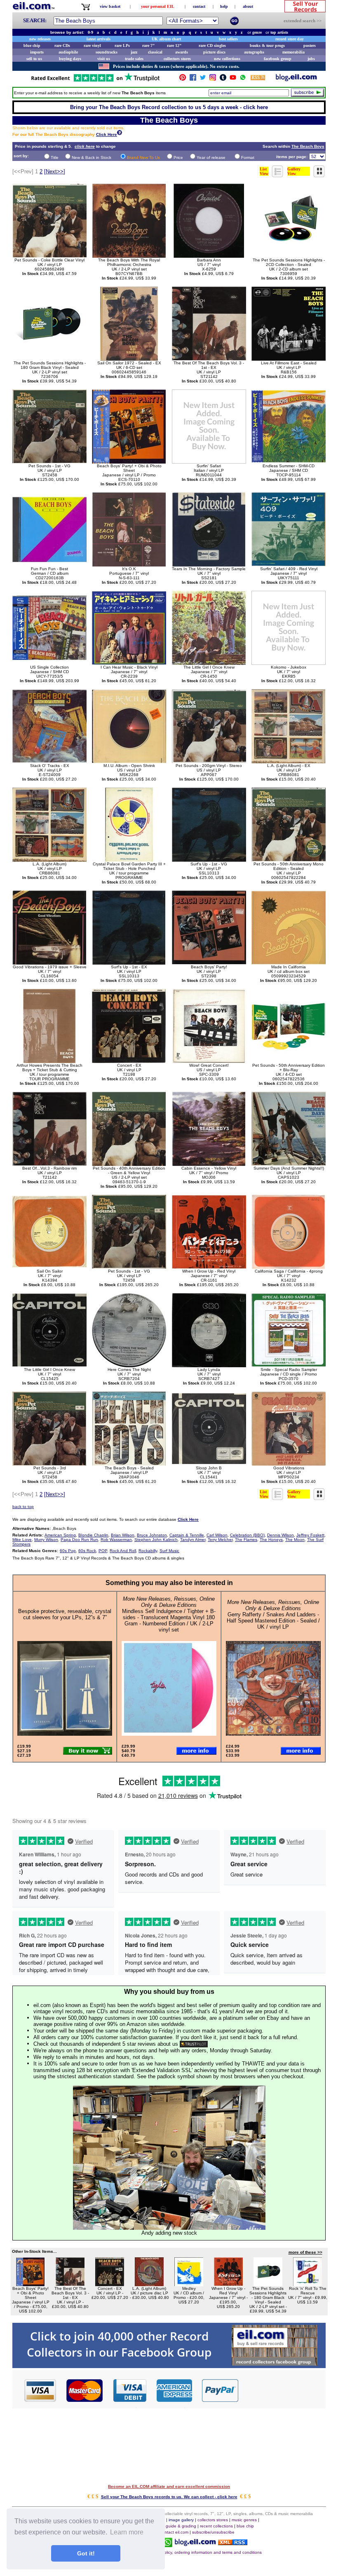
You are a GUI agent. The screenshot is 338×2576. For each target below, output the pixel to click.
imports (37, 52)
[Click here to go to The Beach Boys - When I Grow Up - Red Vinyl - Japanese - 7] (228, 2284)
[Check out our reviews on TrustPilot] (194, 2044)
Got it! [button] (86, 2553)
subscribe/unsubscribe (213, 2532)
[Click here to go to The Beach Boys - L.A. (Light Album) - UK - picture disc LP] (149, 2284)
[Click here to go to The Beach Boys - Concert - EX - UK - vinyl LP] (110, 2284)
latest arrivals (99, 39)
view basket (110, 6)
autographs (254, 52)
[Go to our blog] (296, 79)
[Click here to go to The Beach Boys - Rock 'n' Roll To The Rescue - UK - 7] (307, 2284)
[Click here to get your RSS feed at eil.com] (258, 79)
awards (182, 52)
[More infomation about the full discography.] (120, 134)
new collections (227, 59)
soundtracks (107, 52)
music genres (244, 2520)
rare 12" (174, 45)
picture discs (214, 52)
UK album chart (166, 39)
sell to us (34, 59)
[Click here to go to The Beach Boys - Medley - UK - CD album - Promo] (189, 2284)
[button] (282, 2390)
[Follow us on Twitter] (203, 79)
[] (55, 171)
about (248, 6)
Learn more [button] (127, 2532)
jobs (311, 59)
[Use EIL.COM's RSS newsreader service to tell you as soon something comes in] (233, 2543)
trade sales (134, 59)
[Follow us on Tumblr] (223, 79)
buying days (70, 59)
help (224, 6)
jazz (134, 52)
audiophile (68, 52)
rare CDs (62, 45)
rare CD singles (212, 45)
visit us (104, 59)
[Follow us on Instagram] (213, 79)
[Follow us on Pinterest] (183, 79)
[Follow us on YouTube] (233, 79)
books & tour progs (267, 45)
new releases (40, 39)
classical (155, 52)
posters (310, 45)
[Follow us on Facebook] (193, 79)
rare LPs (122, 45)
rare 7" (149, 45)
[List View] (278, 175)
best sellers (228, 39)
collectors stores (177, 59)
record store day (290, 39)
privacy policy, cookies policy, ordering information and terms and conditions (190, 2552)
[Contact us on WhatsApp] (243, 79)
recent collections (216, 2526)
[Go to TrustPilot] (95, 81)
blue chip (32, 45)
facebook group (278, 59)
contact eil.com (174, 2532)
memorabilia (293, 52)
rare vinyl (92, 45)
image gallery (181, 2520)
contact (199, 6)
